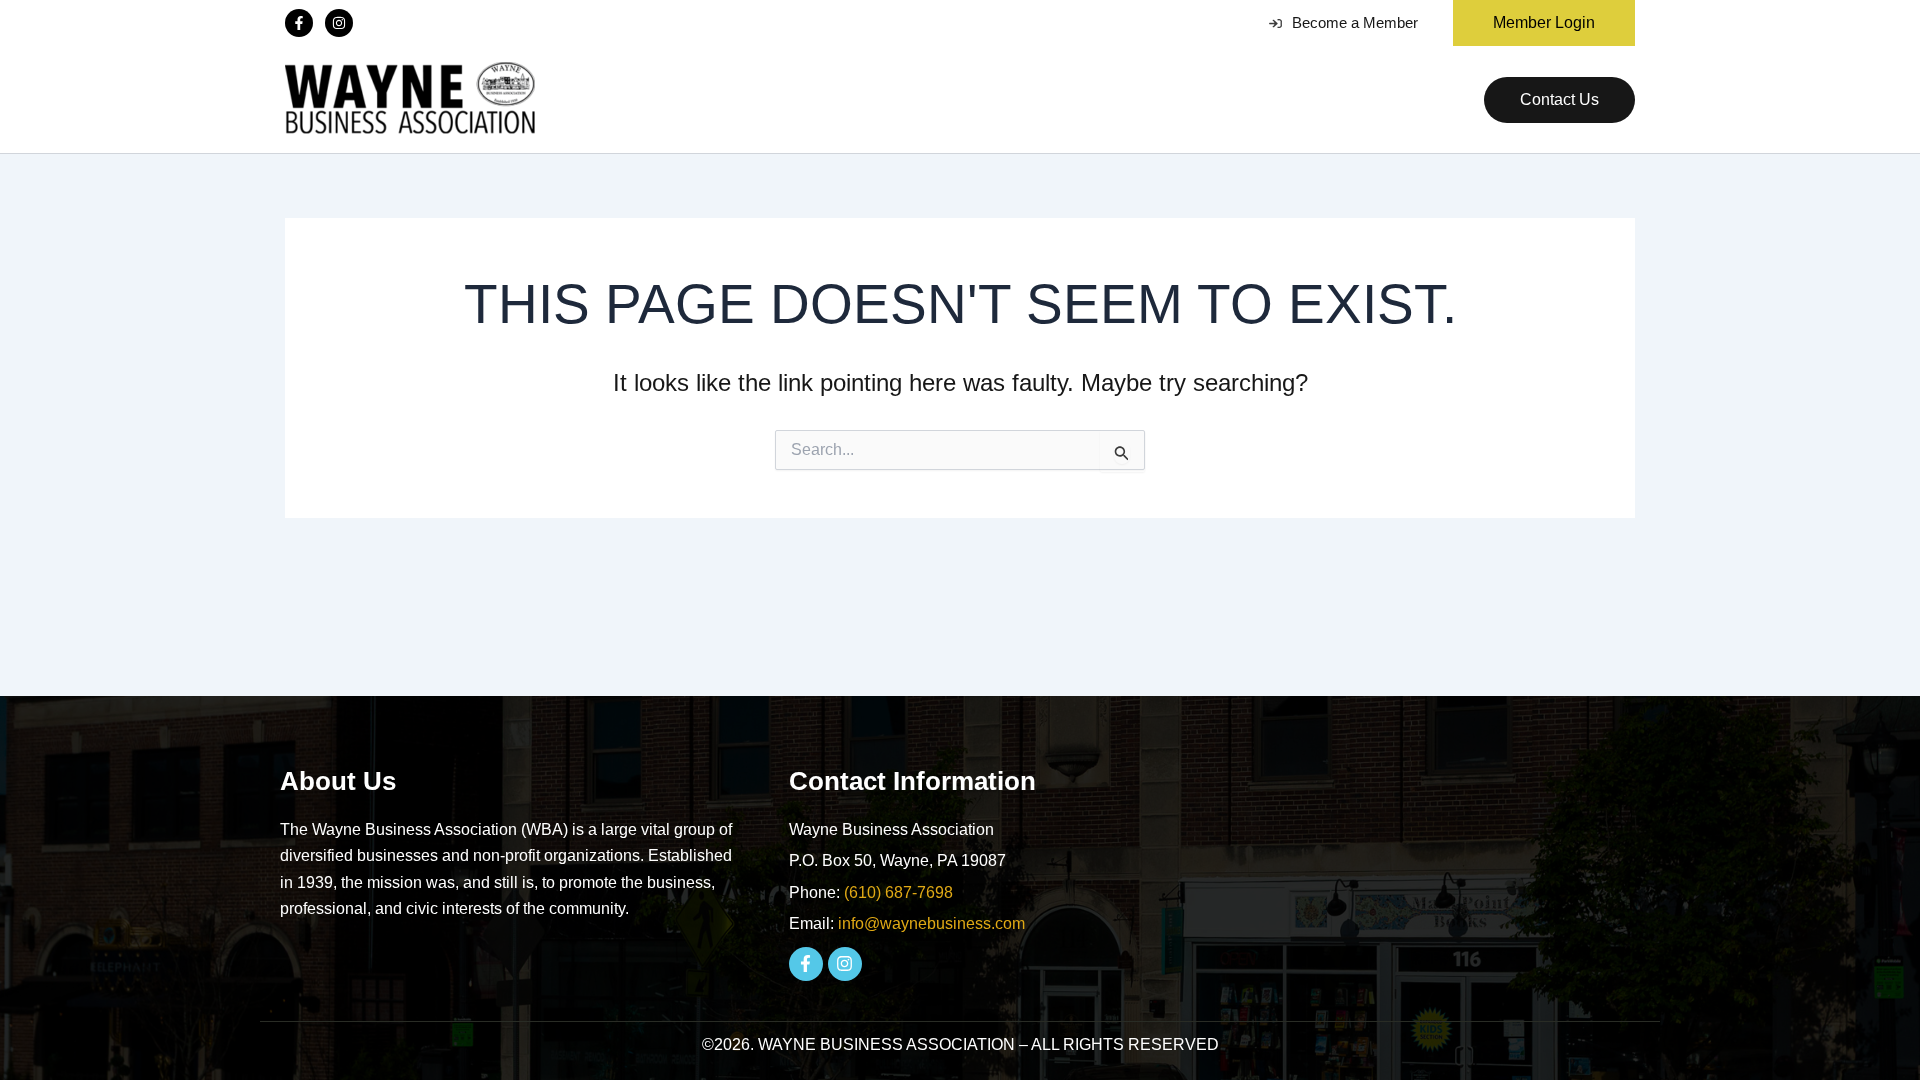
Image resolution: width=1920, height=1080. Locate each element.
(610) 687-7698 (898, 892)
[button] (1536, 23)
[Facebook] (299, 23)
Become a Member (1355, 22)
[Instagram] (339, 23)
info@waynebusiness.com (931, 923)
